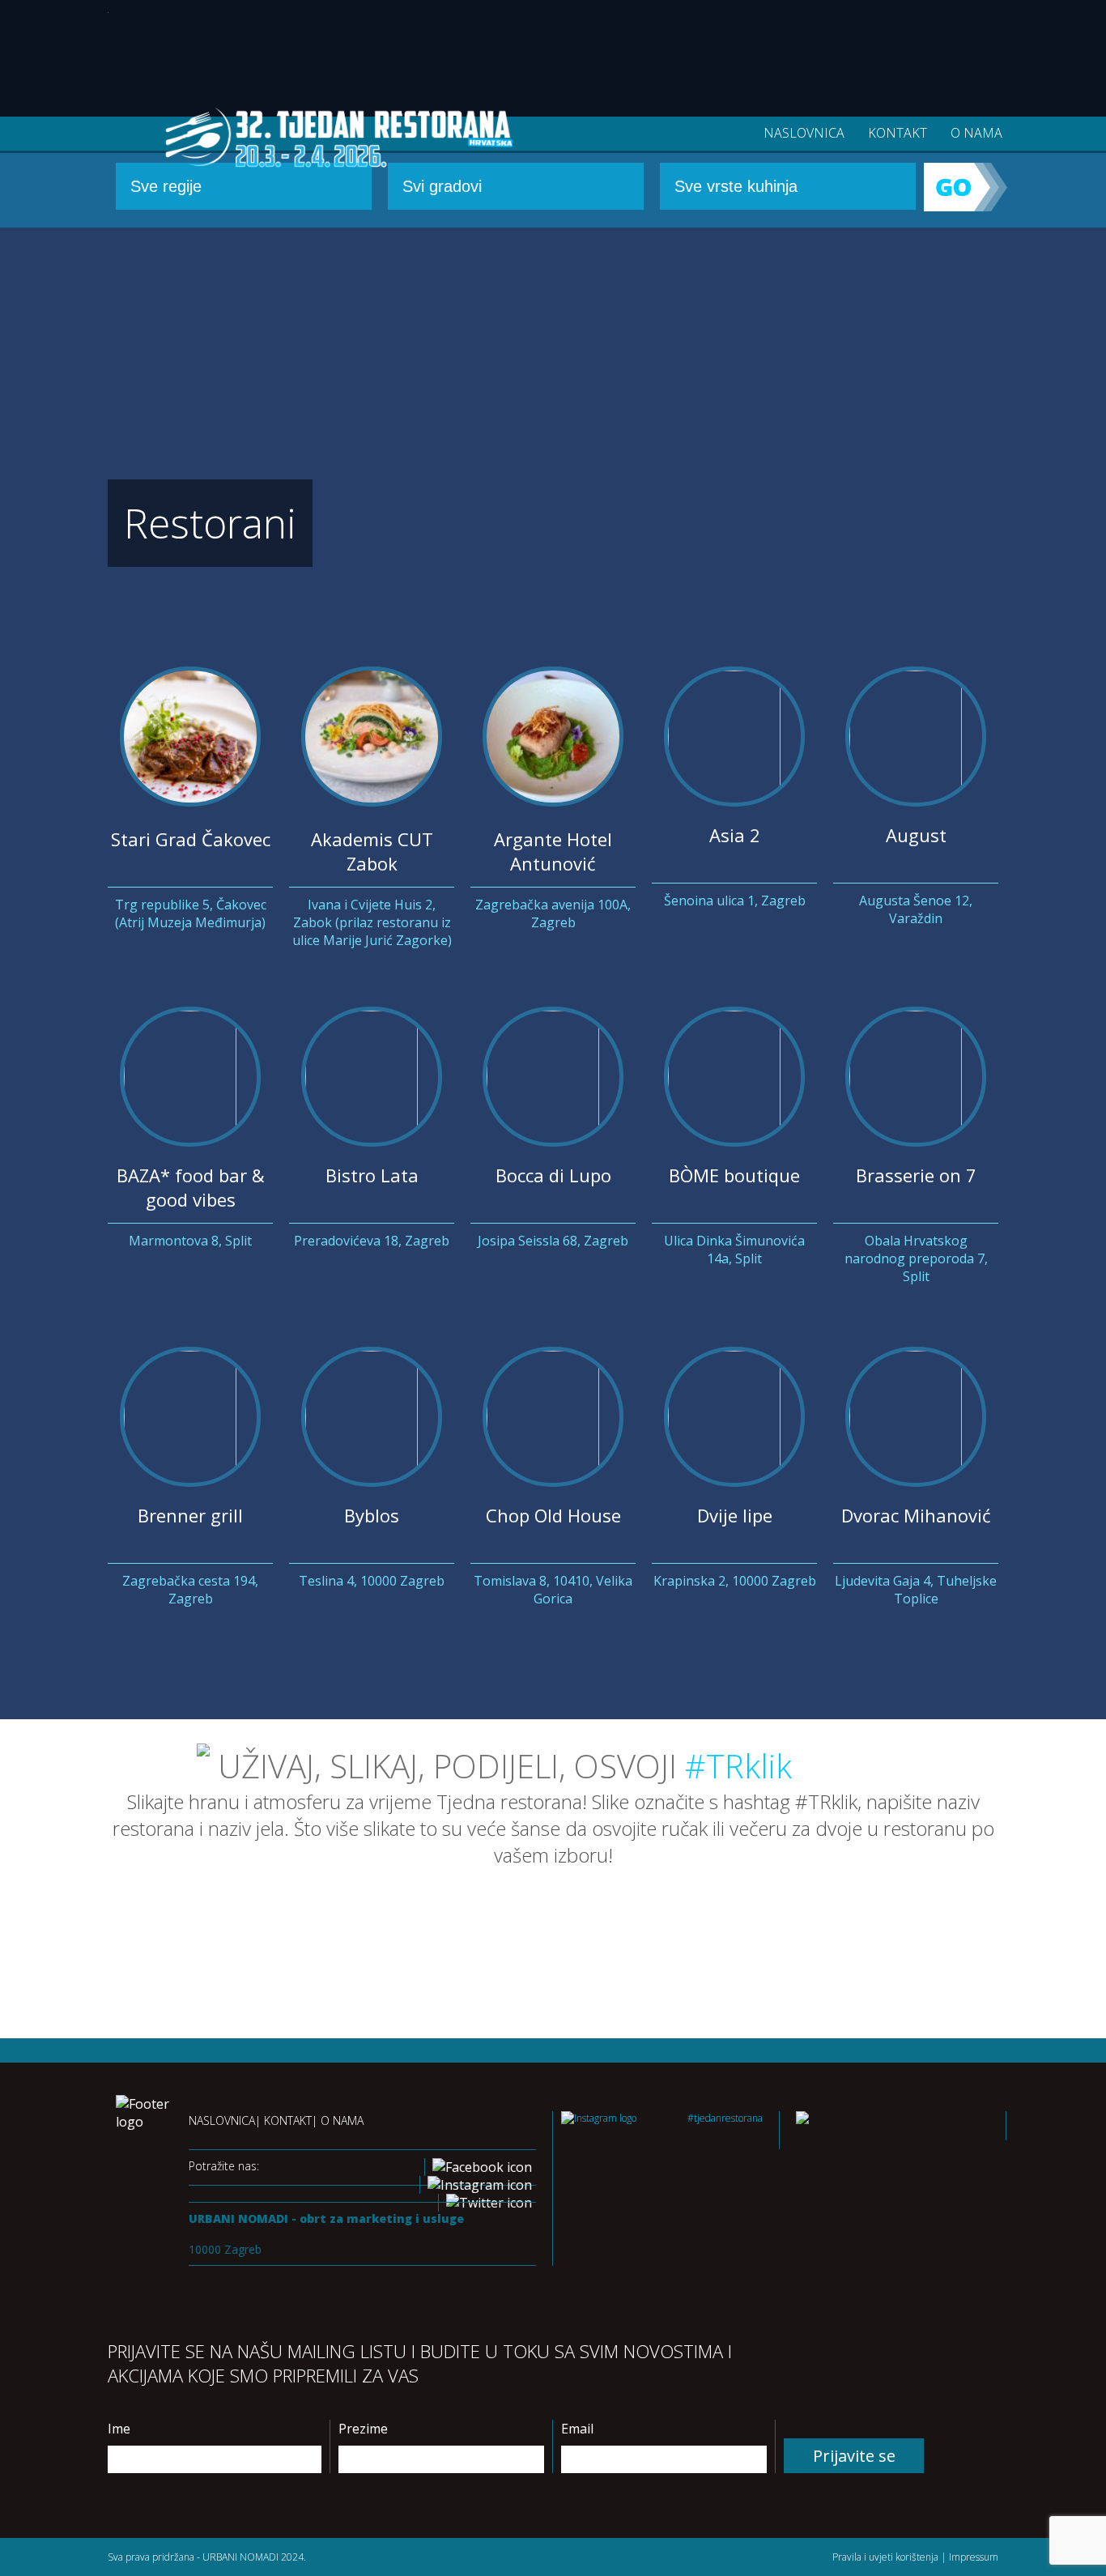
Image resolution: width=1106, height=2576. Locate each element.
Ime (119, 2429)
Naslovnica (804, 133)
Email (577, 2429)
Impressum (974, 2557)
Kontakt (898, 133)
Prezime (363, 2429)
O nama (976, 133)
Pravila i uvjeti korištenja (885, 2557)
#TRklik (738, 1766)
